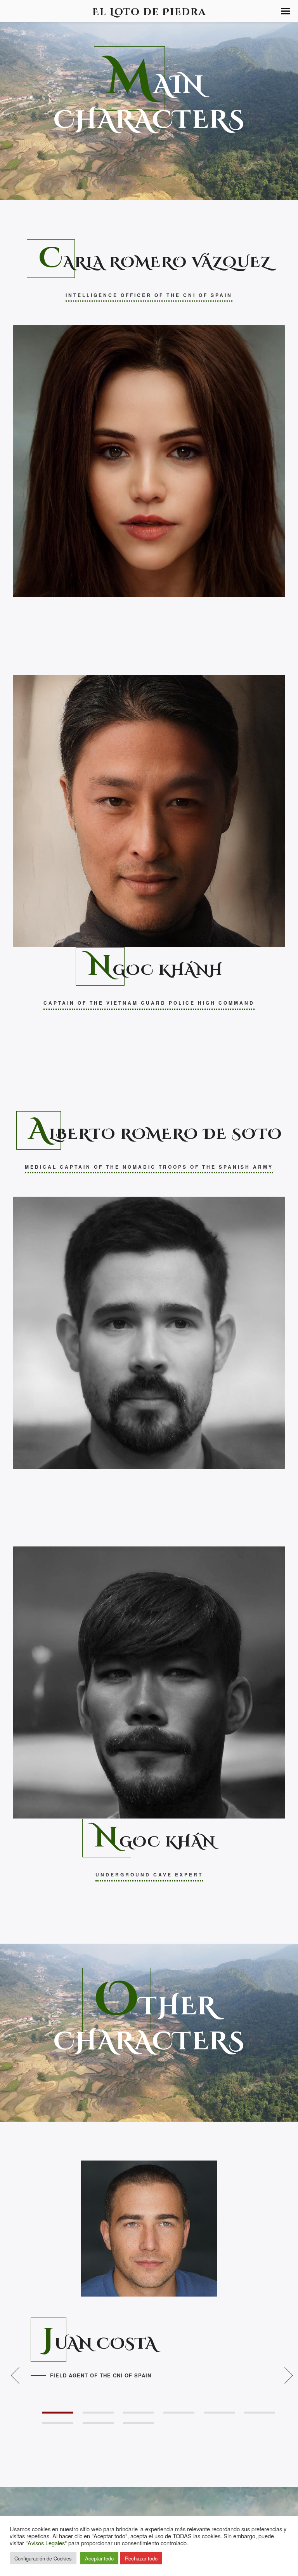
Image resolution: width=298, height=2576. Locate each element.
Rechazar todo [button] (141, 2558)
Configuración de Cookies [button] (43, 2558)
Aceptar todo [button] (99, 2558)
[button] (286, 11)
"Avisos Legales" (46, 2543)
